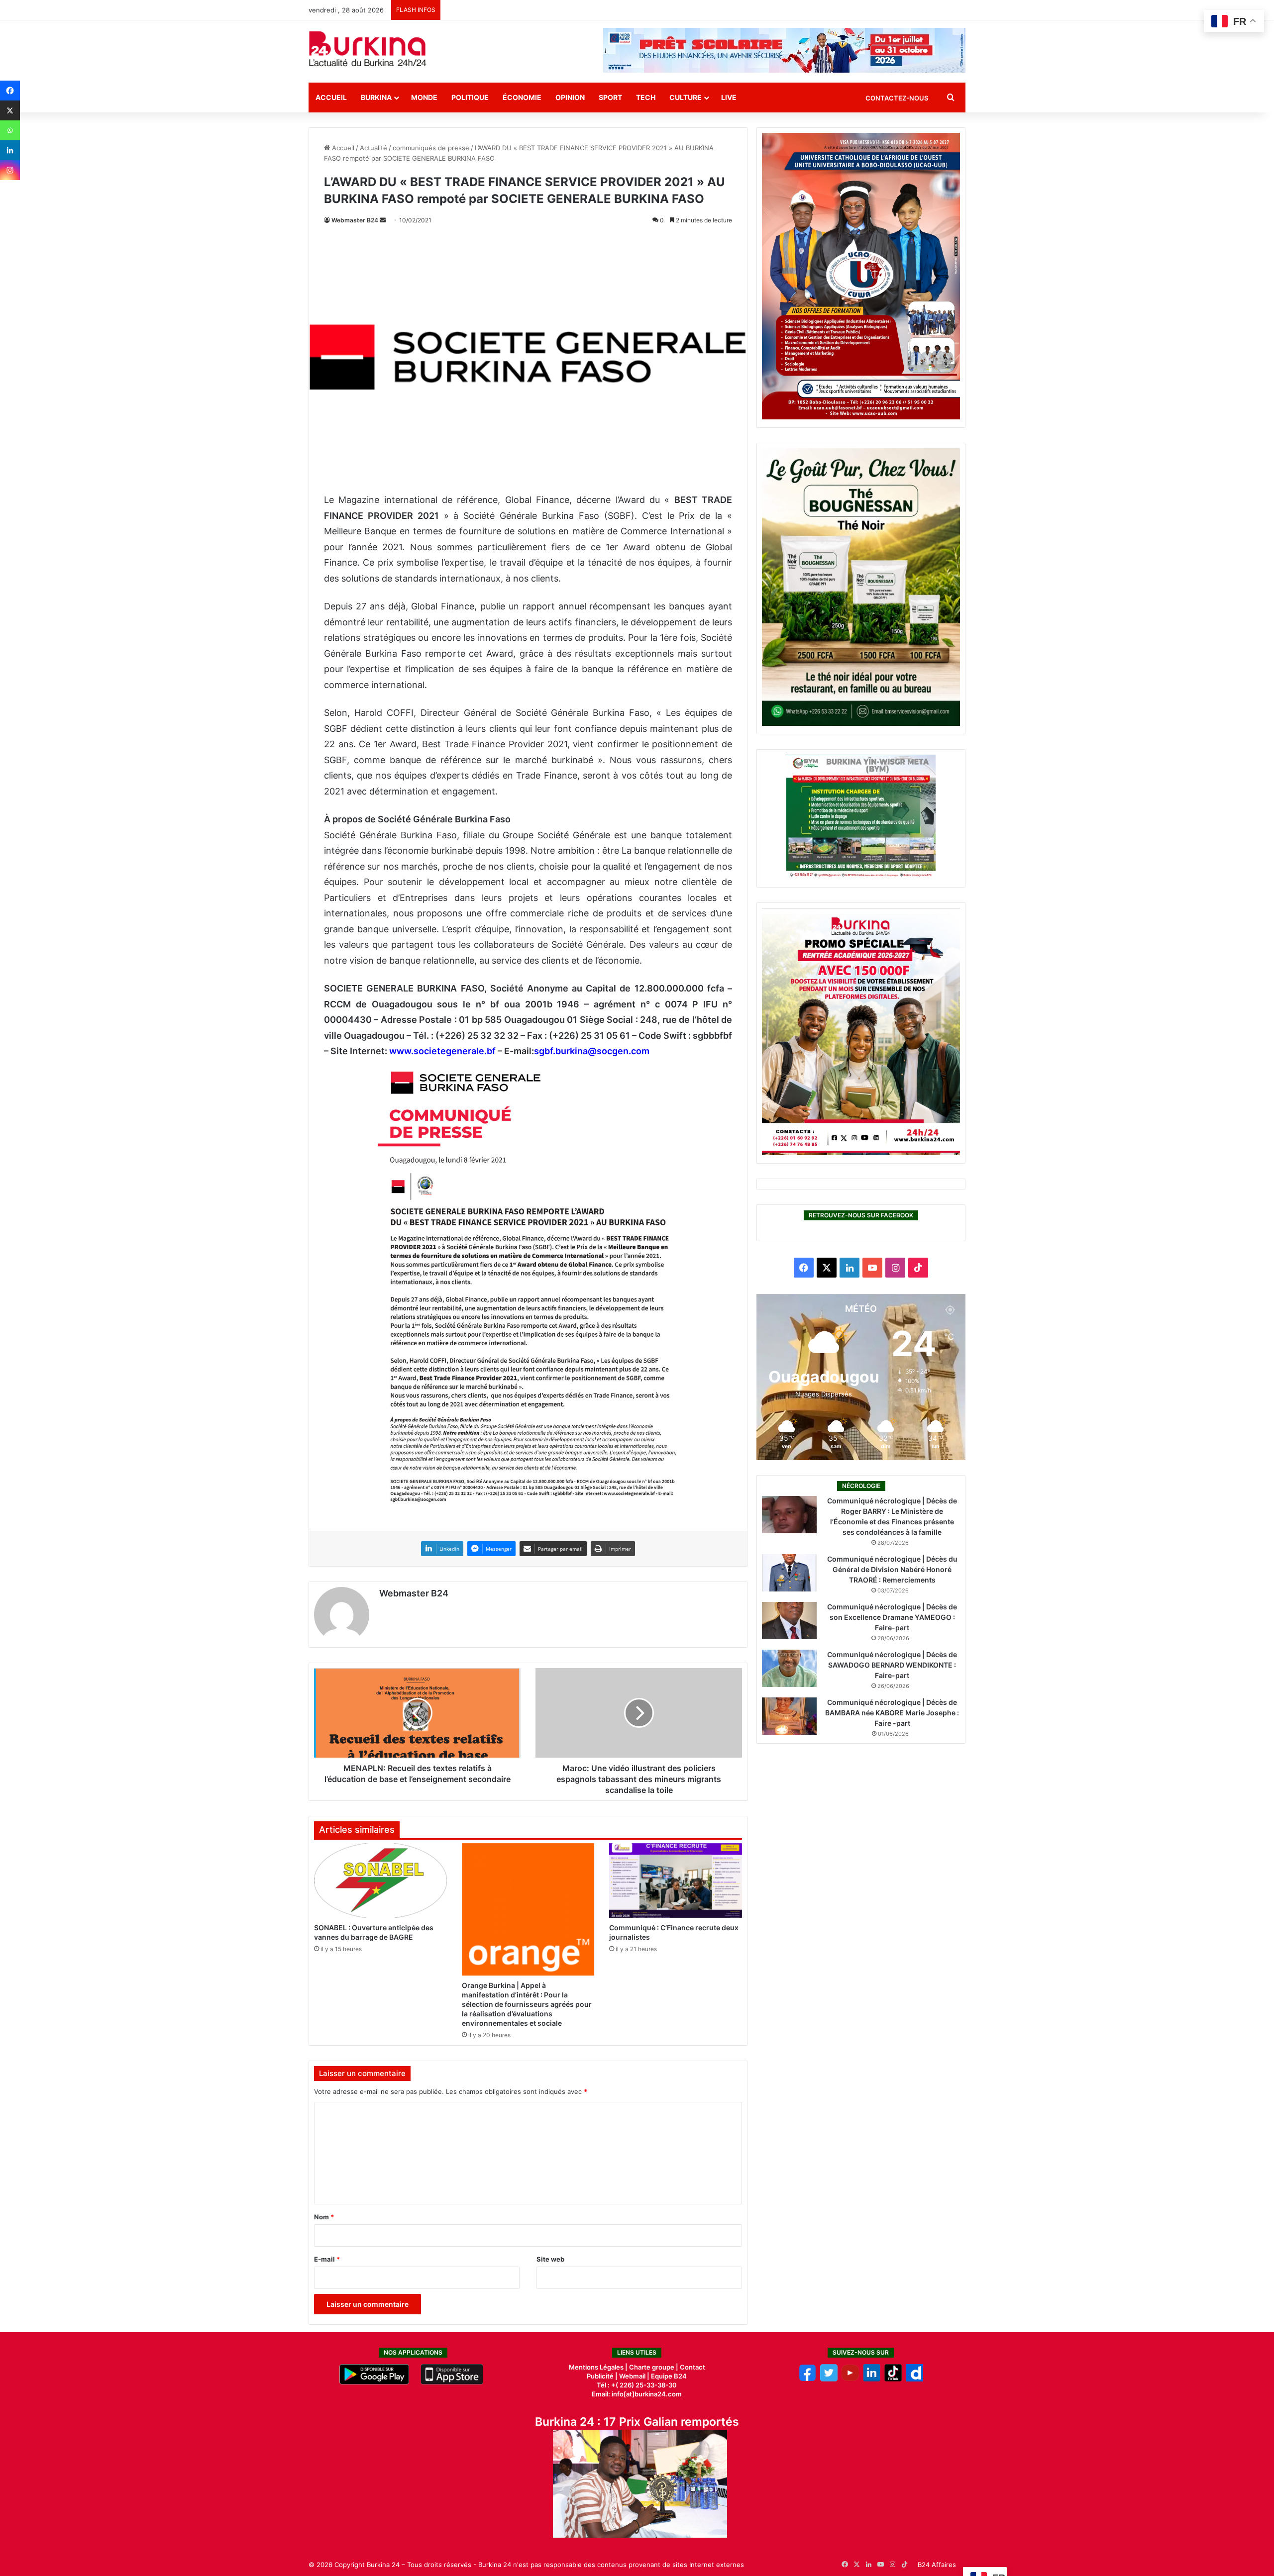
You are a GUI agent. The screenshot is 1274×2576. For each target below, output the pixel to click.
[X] (10, 110)
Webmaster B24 (355, 220)
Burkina (376, 97)
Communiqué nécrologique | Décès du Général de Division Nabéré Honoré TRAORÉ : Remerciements (892, 1569)
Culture (686, 97)
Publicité (600, 2376)
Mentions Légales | (599, 2367)
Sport (610, 97)
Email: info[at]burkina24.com (637, 2394)
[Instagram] (10, 170)
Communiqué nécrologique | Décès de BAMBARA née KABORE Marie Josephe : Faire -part (892, 1713)
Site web (550, 2259)
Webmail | (634, 2376)
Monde (424, 97)
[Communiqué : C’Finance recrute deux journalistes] (676, 1881)
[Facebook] (10, 91)
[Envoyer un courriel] (383, 220)
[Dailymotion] (914, 2379)
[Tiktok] (893, 2379)
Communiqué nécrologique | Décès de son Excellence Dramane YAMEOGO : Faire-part (892, 1617)
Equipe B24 (668, 2376)
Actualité (373, 148)
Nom (324, 2217)
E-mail (327, 2259)
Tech (646, 97)
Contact (692, 2367)
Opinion (570, 97)
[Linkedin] (10, 150)
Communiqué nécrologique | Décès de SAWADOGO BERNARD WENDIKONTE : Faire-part (892, 1665)
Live (729, 97)
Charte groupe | (654, 2367)
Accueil (331, 97)
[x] (829, 2379)
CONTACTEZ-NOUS (897, 98)
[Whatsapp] (10, 130)
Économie (522, 97)
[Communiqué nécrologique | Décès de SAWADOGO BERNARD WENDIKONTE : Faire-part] (789, 1668)
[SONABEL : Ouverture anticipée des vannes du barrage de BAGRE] (380, 1881)
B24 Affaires (937, 2565)
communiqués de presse (431, 148)
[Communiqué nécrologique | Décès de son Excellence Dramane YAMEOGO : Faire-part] (789, 1621)
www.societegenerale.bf (442, 1051)
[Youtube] (850, 2379)
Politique (470, 97)
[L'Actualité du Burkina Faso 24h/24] (368, 49)
